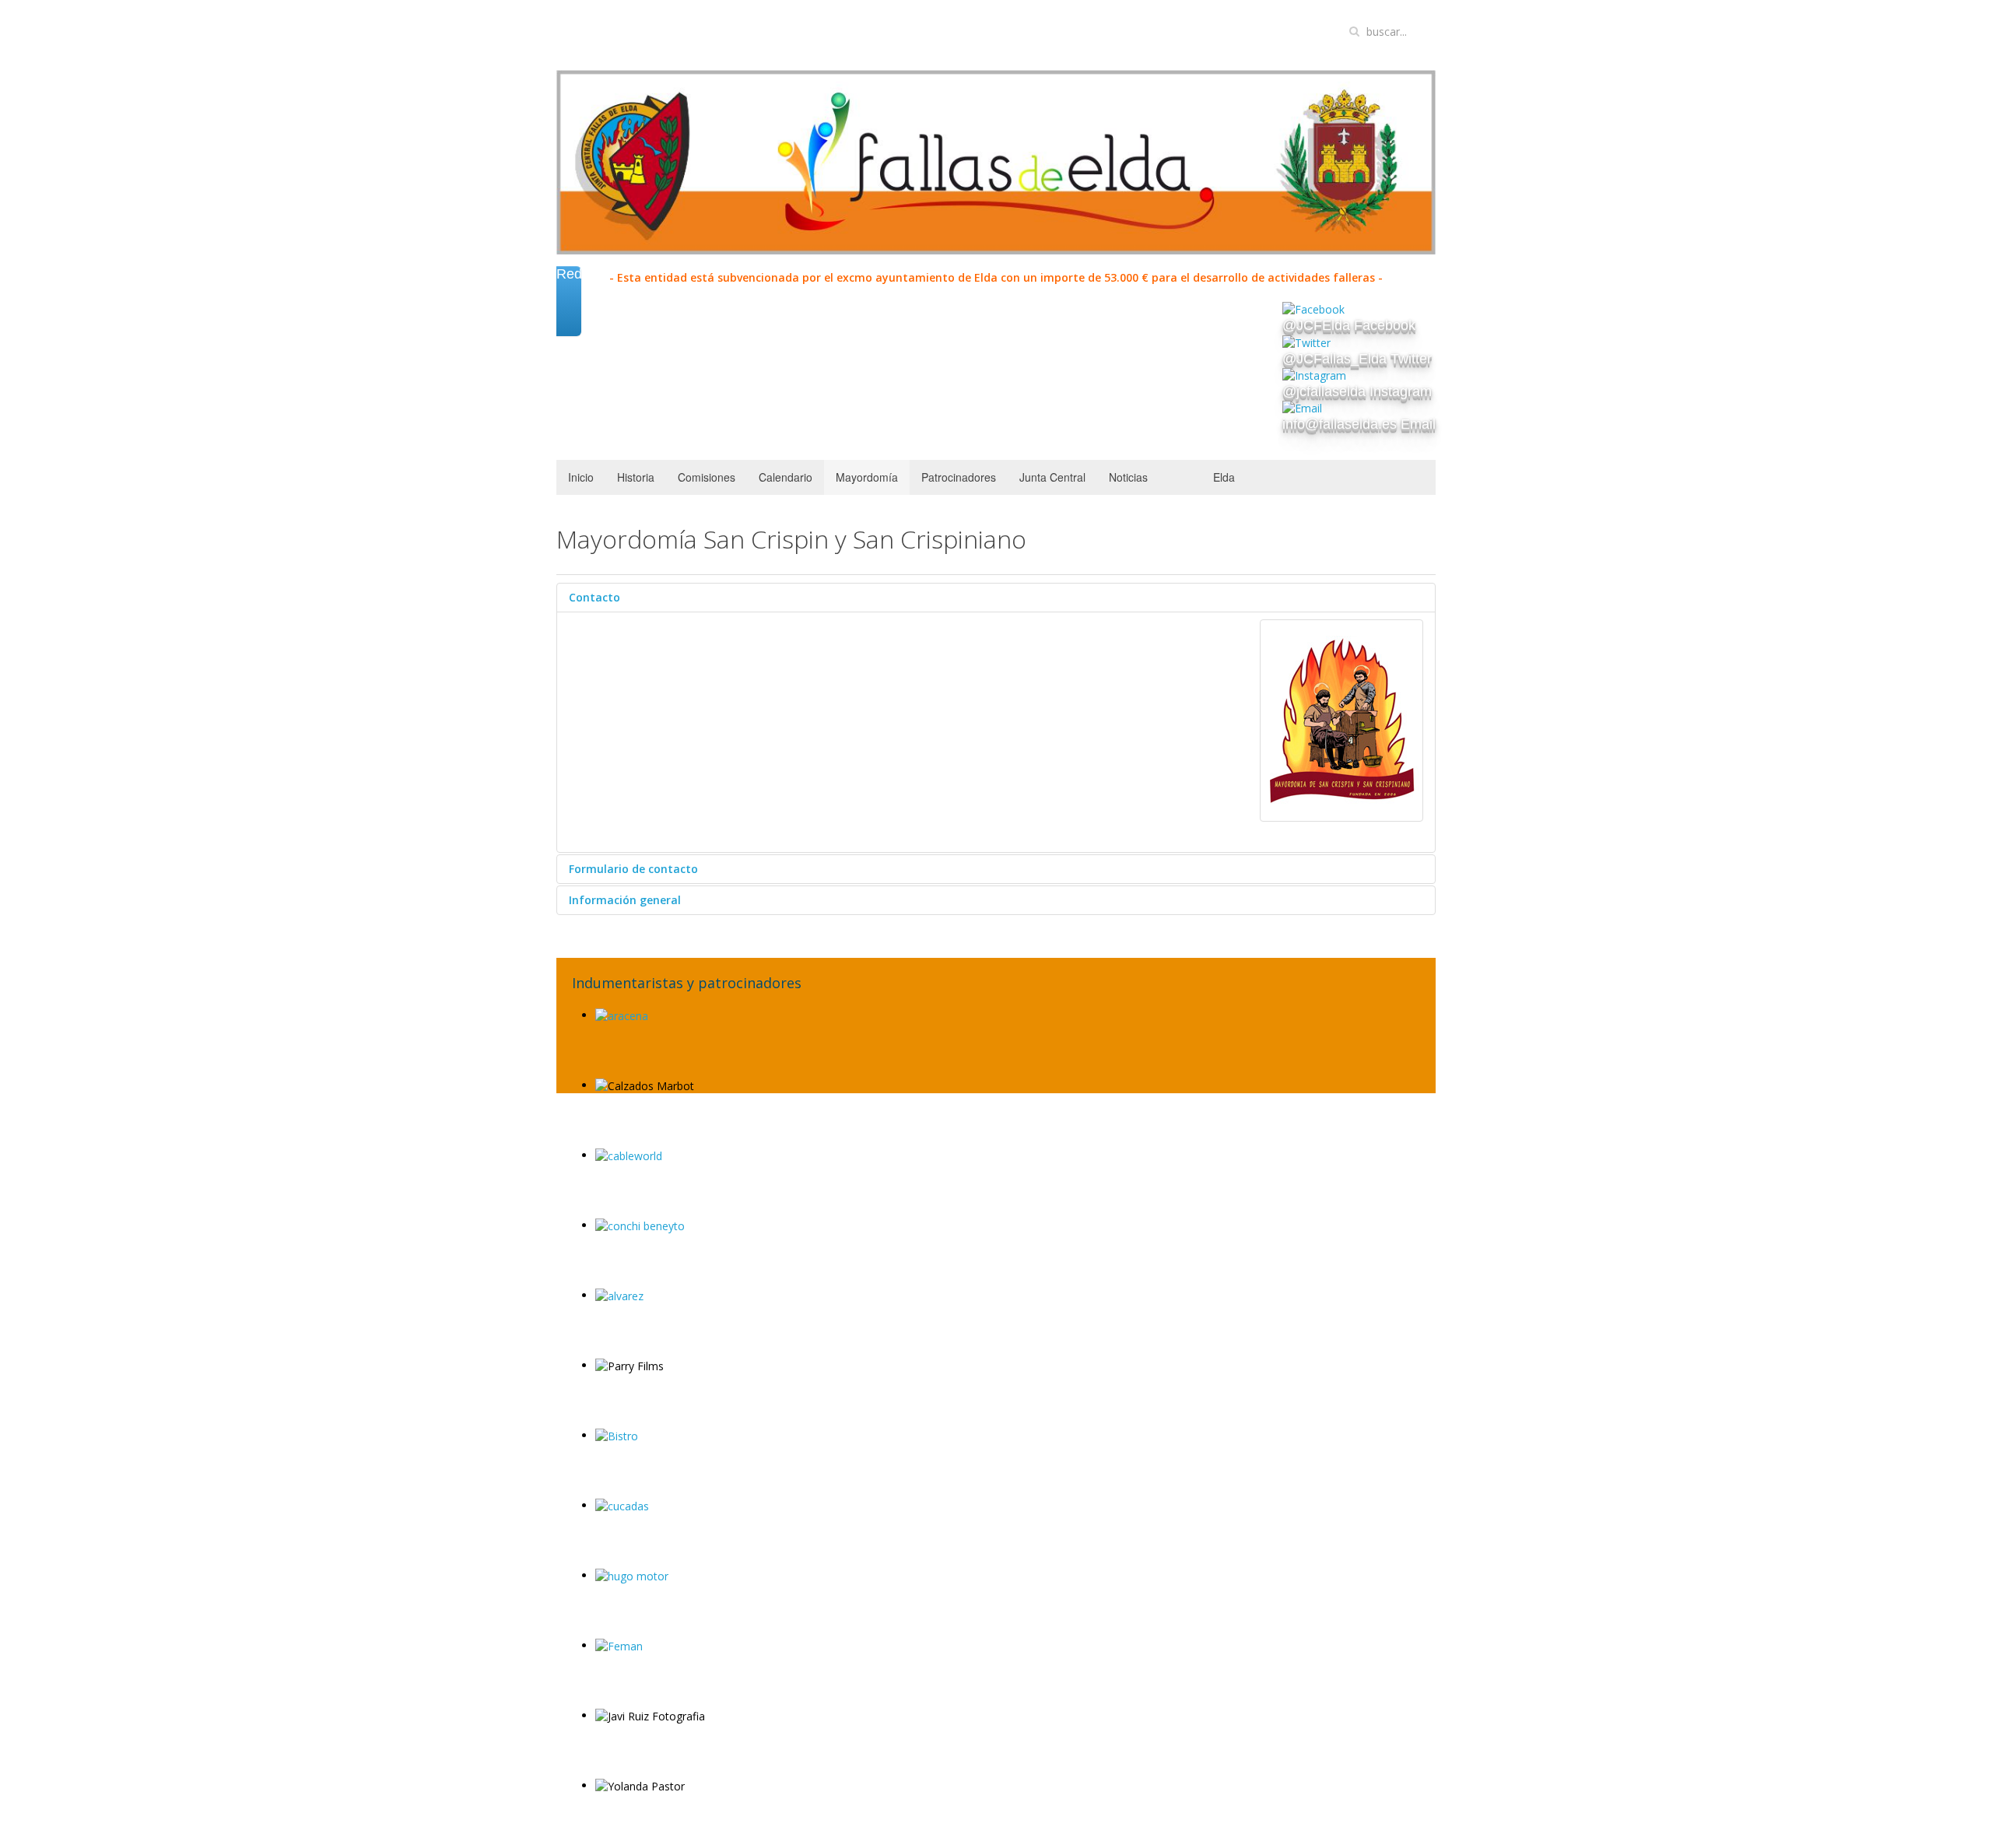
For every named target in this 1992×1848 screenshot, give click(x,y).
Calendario (786, 477)
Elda (1224, 477)
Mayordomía (867, 477)
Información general (625, 900)
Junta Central (1052, 477)
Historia (636, 477)
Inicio (581, 477)
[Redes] (569, 319)
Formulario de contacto (633, 869)
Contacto (594, 597)
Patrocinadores (959, 477)
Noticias (1128, 477)
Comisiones (707, 477)
